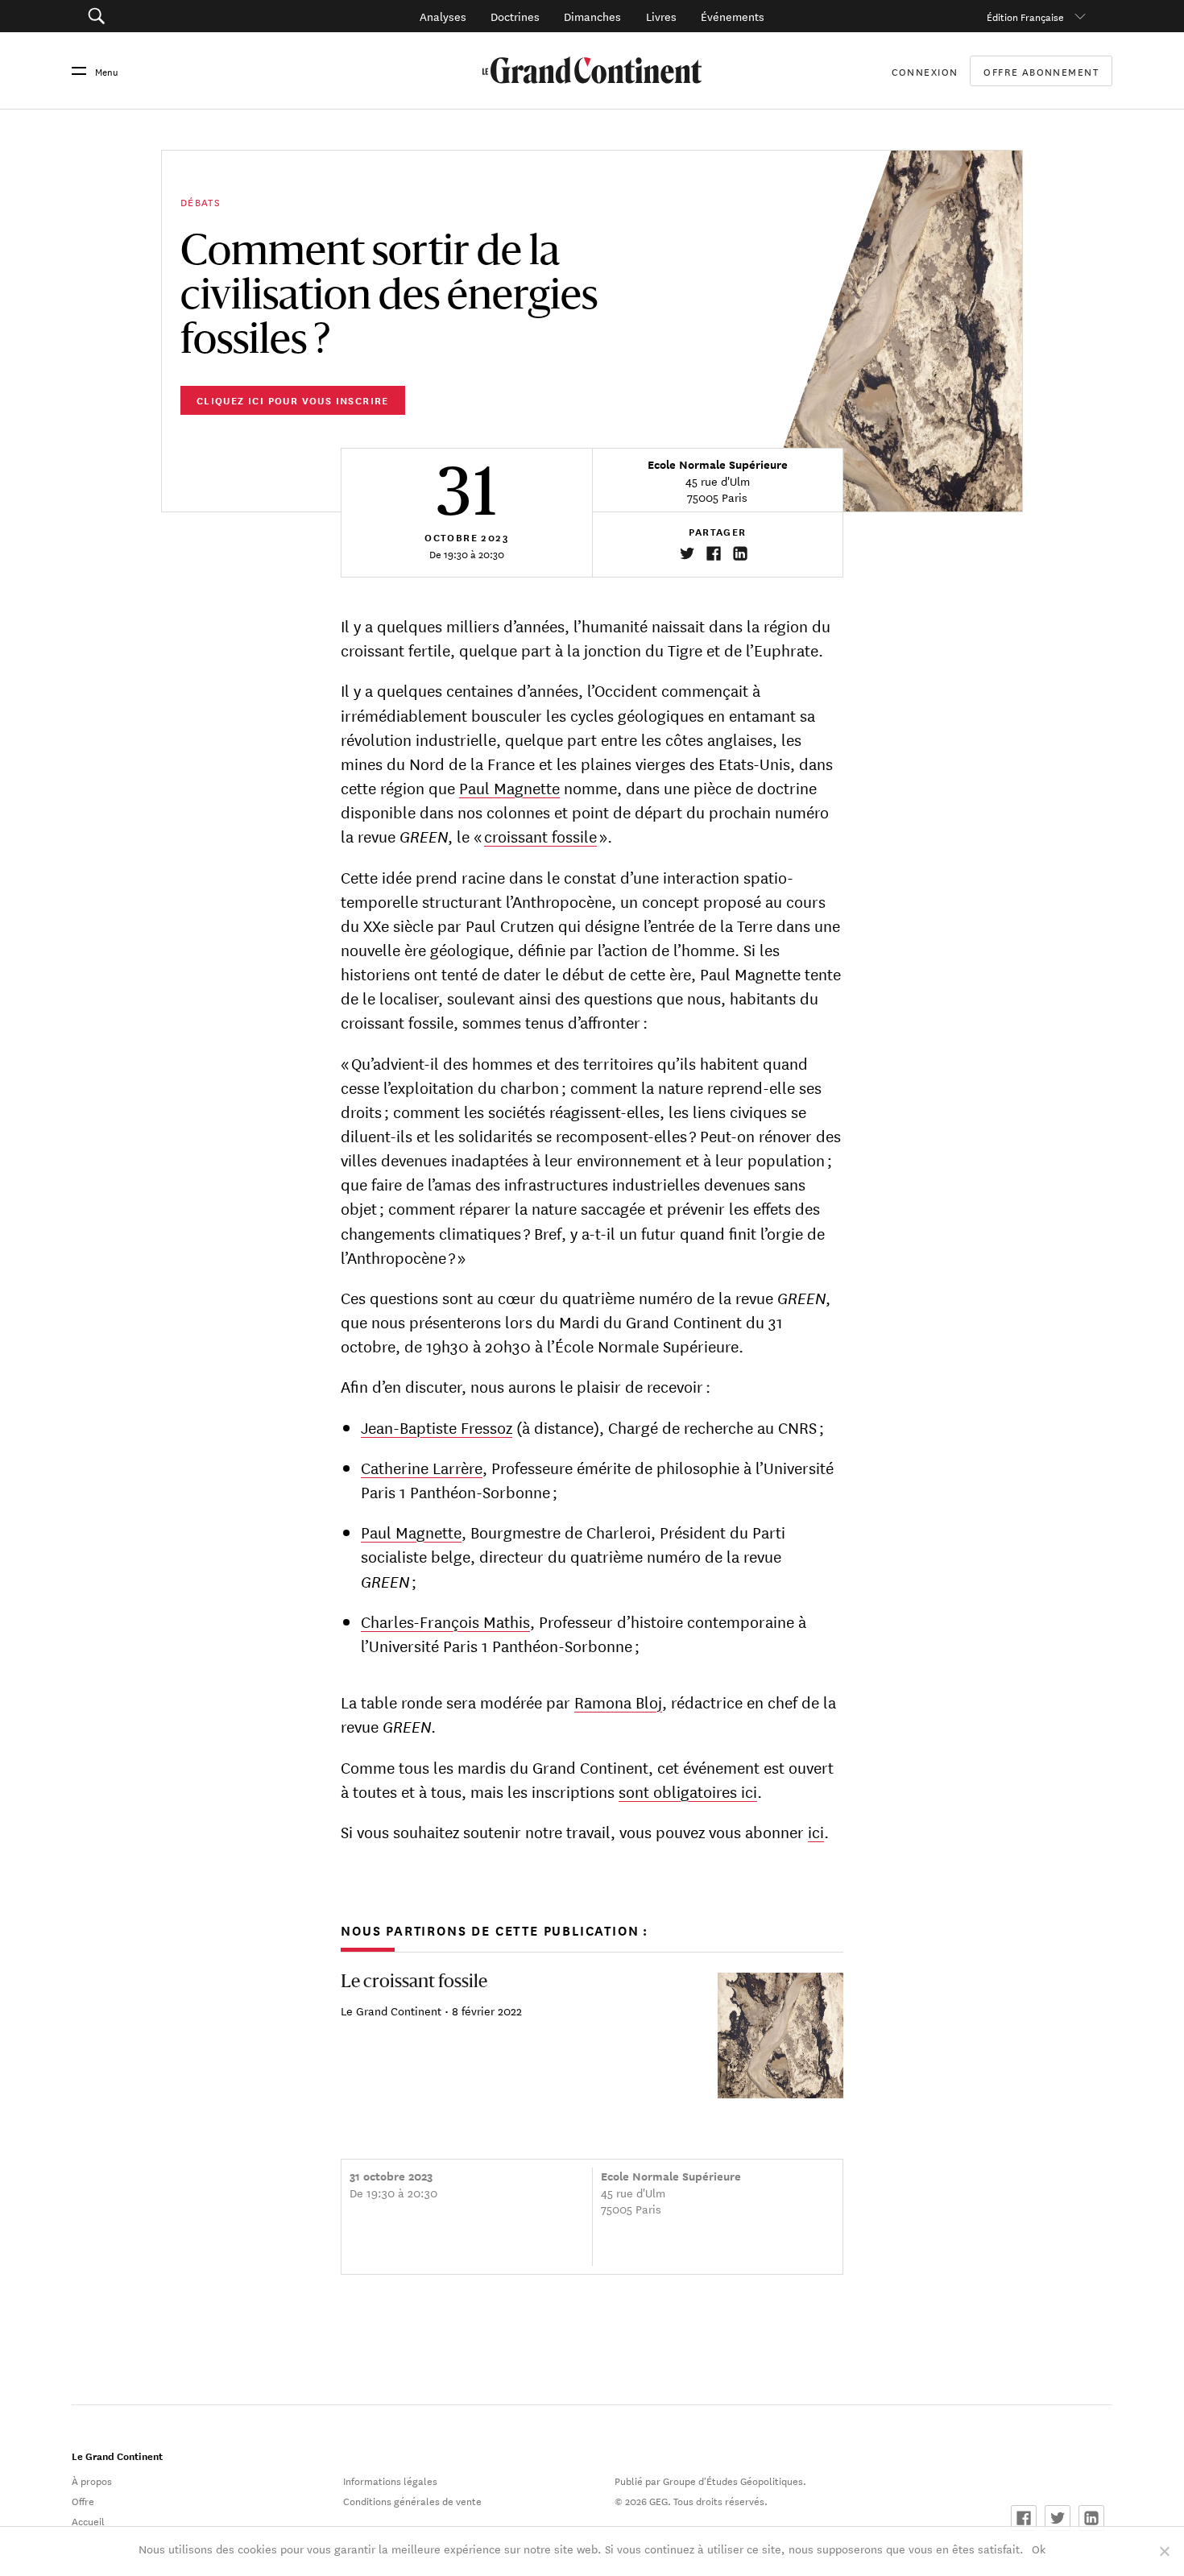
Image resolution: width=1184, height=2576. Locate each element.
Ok (1039, 2549)
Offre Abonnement (1041, 71)
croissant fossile (540, 836)
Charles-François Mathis (445, 1621)
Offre (83, 2500)
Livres (661, 16)
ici (816, 1831)
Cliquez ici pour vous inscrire (293, 400)
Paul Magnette (509, 787)
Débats (201, 201)
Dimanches (592, 16)
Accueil (88, 2520)
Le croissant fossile (414, 1982)
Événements (733, 16)
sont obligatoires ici (688, 1791)
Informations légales (390, 2480)
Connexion (925, 71)
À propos (92, 2480)
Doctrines (515, 16)
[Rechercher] (176, 16)
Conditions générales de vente (412, 2500)
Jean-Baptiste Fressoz (437, 1427)
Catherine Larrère (422, 1467)
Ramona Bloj (618, 1702)
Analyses (443, 16)
